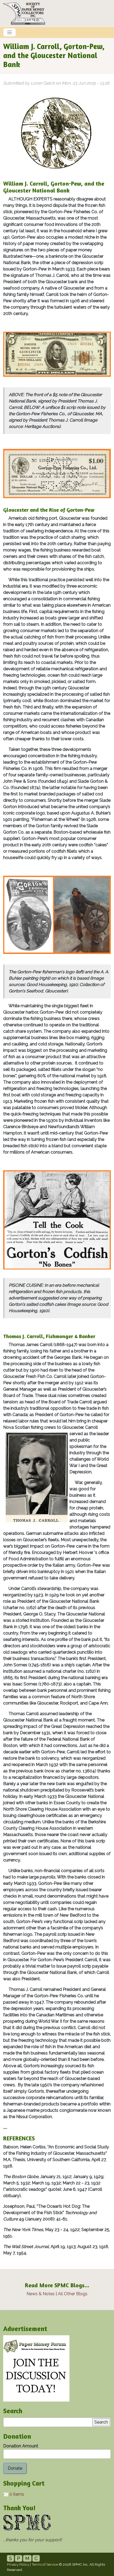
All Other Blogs (73, 2294)
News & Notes (41, 2294)
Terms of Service (45, 2564)
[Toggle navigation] (10, 32)
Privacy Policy (18, 2564)
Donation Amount (21, 2446)
